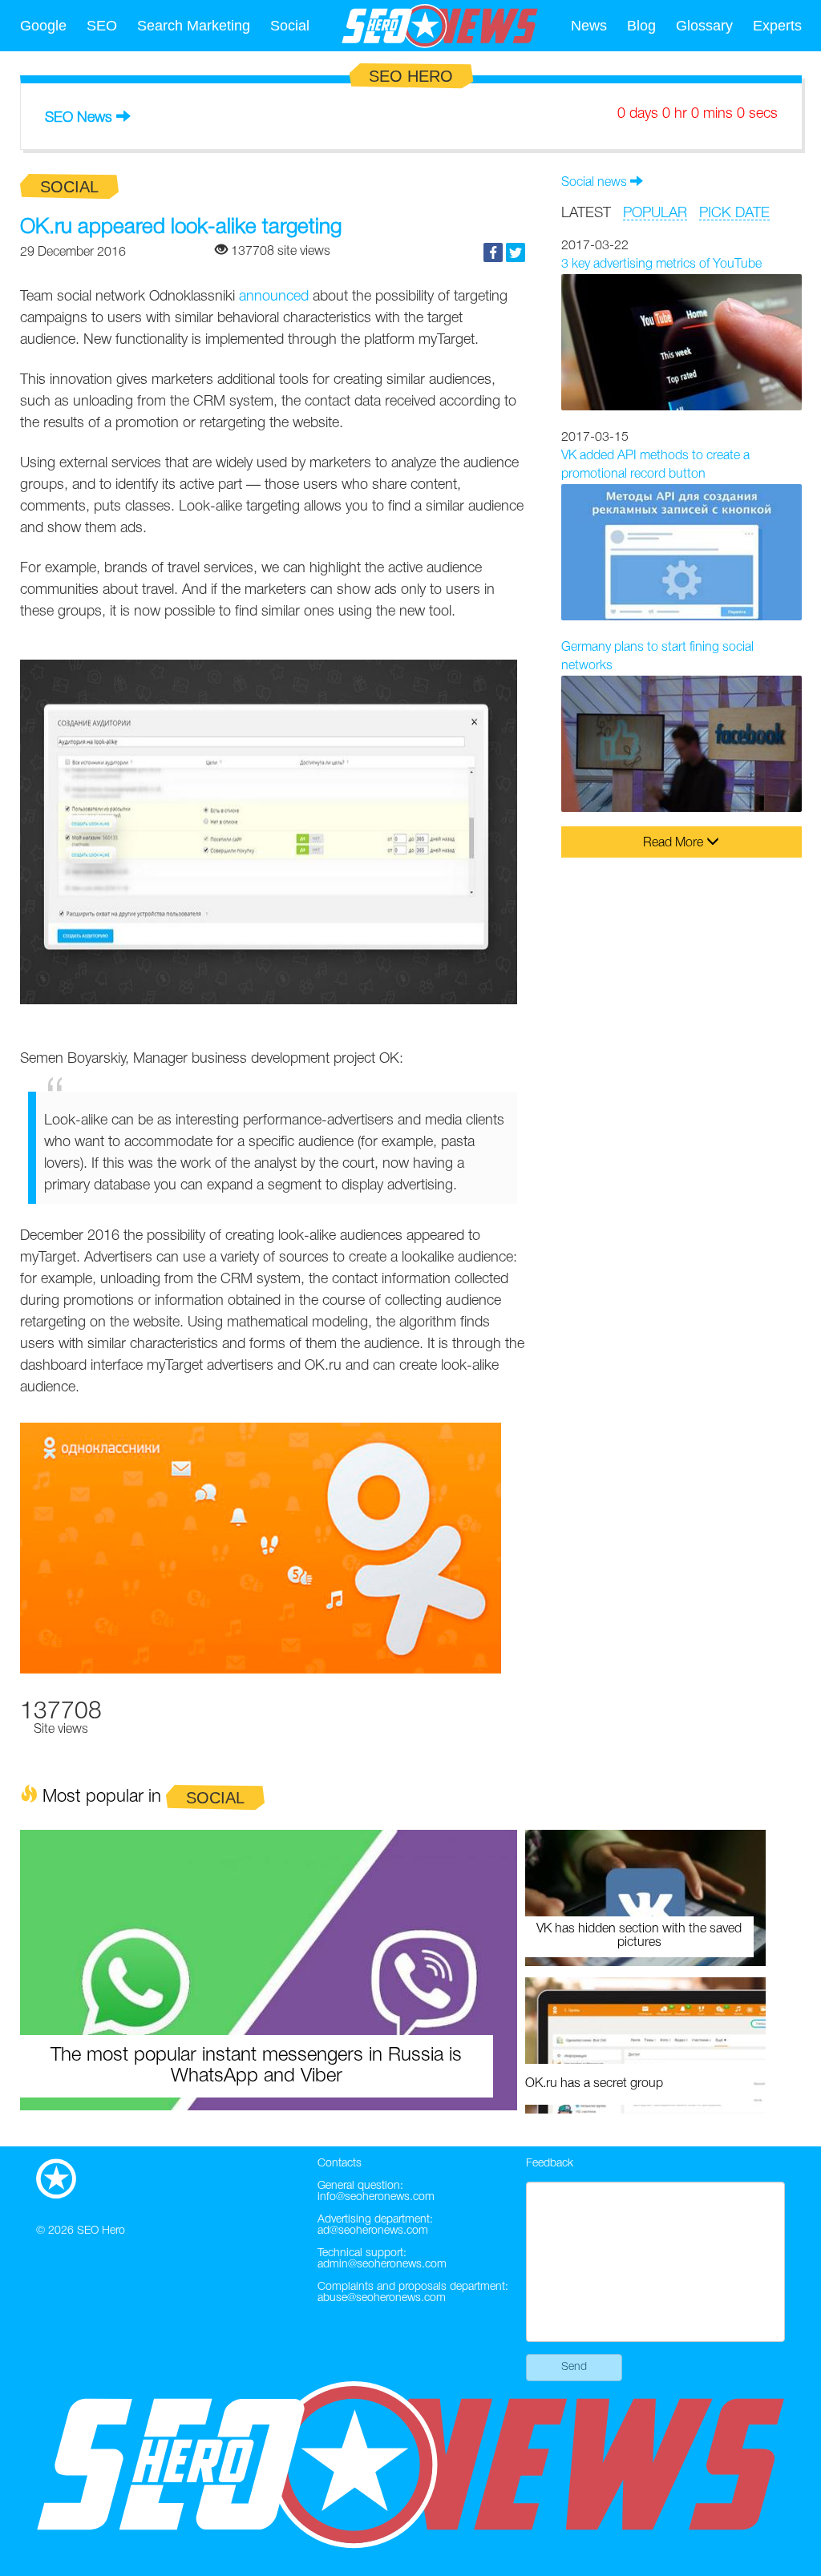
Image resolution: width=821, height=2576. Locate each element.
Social (290, 26)
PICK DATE (734, 213)
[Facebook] (493, 252)
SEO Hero (101, 2231)
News (589, 26)
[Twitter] (516, 252)
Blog (641, 26)
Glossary (704, 26)
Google (43, 26)
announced (274, 297)
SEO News (79, 118)
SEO (102, 26)
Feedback (550, 2164)
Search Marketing (194, 26)
